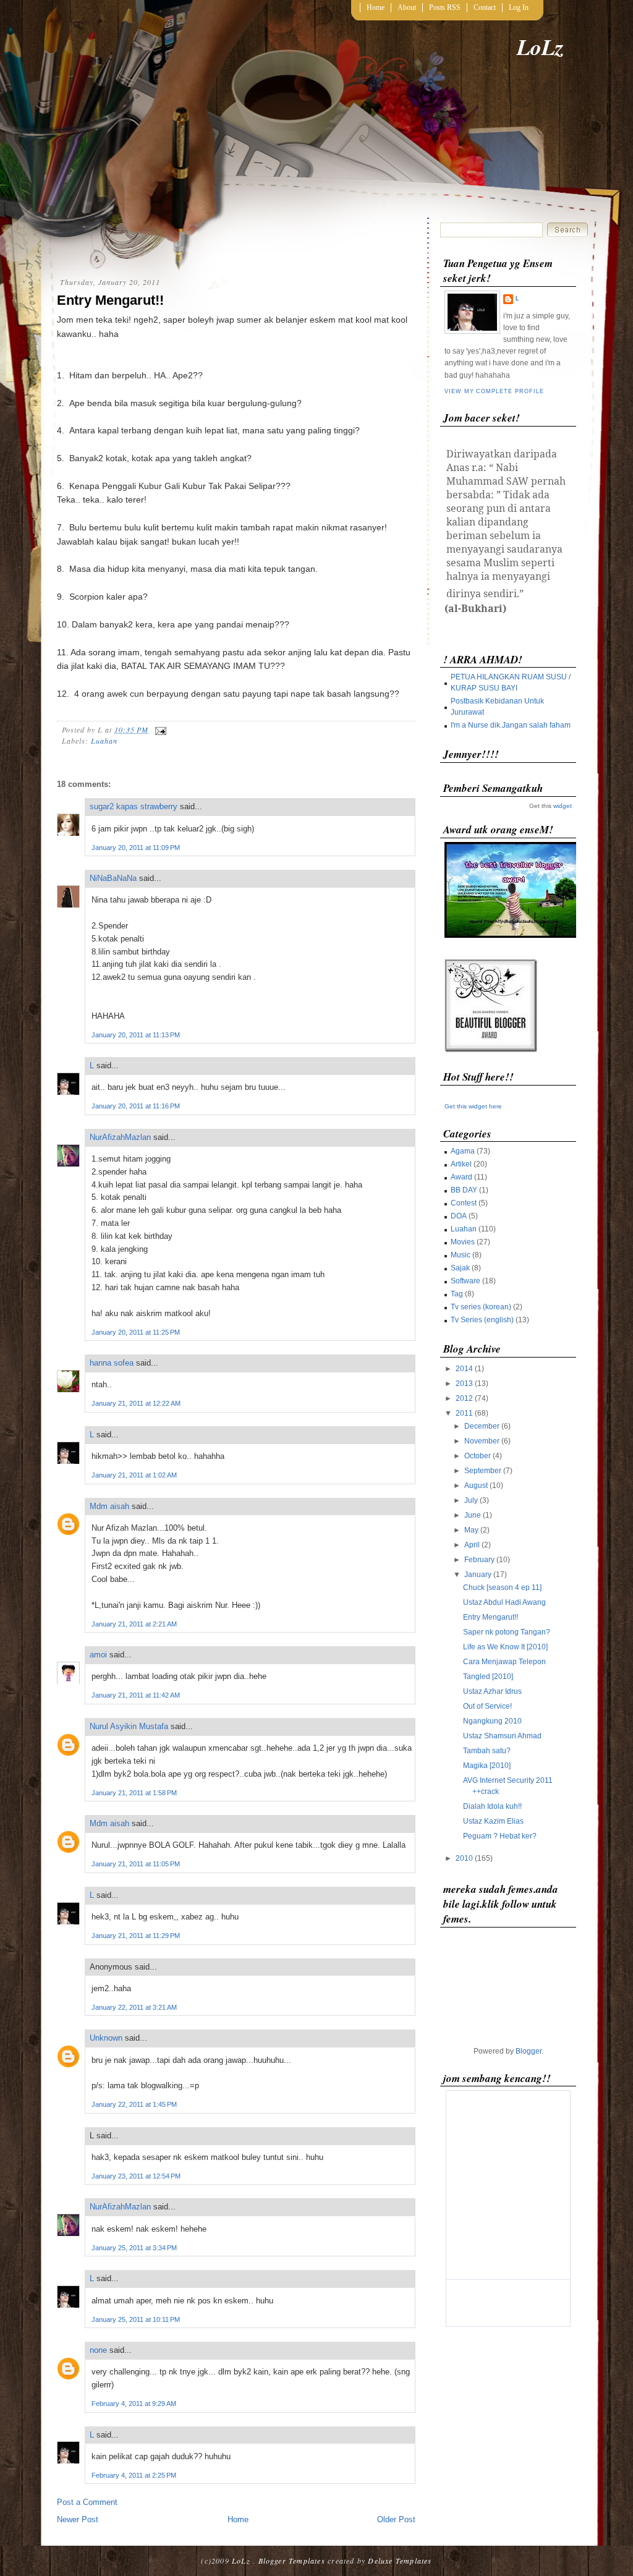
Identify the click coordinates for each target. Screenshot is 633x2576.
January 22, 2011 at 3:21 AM (134, 2007)
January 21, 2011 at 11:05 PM (136, 1864)
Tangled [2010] (488, 1677)
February (479, 1560)
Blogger (529, 2051)
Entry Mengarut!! (110, 300)
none (98, 2350)
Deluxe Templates (400, 2561)
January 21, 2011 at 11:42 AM (136, 1695)
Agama (463, 1151)
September (483, 1471)
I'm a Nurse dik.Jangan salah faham (511, 725)
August (476, 1486)
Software (465, 1281)
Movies (463, 1242)
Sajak (460, 1268)
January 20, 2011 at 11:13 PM (136, 1035)
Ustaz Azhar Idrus (492, 1691)
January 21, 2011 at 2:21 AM (134, 1624)
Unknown (106, 2038)
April (472, 1545)
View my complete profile (494, 391)
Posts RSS (445, 7)
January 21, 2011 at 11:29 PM (136, 1936)
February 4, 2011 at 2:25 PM (134, 2475)
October (478, 1456)
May (471, 1530)
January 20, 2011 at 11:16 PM (136, 1106)
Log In (519, 7)
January (478, 1575)
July (471, 1500)
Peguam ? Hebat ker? (500, 1836)
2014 (464, 1369)
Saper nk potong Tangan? (507, 1632)
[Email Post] (159, 729)
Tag (457, 1294)
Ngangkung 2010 (492, 1721)
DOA (459, 1216)
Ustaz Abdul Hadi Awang (504, 1602)
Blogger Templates (292, 2561)
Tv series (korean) (481, 1307)
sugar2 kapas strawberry (134, 806)
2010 (464, 1858)
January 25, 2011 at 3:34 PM (134, 2248)
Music (461, 1255)
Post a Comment (87, 2502)
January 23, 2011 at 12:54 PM (136, 2176)
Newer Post (78, 2519)
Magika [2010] (487, 1766)
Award (461, 1177)
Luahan (104, 741)
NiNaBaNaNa (113, 878)
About (407, 7)
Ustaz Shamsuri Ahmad (502, 1736)
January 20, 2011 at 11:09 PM (136, 848)
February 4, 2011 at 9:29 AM (134, 2404)
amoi (98, 1655)
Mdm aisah (109, 1506)
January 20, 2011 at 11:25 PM (136, 1332)
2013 (464, 1384)
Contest (464, 1203)
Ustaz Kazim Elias (493, 1821)
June (473, 1515)
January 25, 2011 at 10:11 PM (136, 2319)
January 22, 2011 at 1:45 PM (134, 2104)
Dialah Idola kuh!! (492, 1806)
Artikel (461, 1164)
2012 (464, 1398)
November (482, 1441)
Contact (485, 7)
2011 (464, 1413)
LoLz (540, 47)
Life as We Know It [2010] (505, 1647)
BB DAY (464, 1190)
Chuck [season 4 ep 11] (502, 1588)
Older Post (396, 2519)
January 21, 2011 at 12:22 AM (136, 1403)
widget (563, 806)
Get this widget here (473, 1106)
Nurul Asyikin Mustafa (129, 1726)
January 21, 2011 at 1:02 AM (134, 1475)
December (482, 1426)
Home (376, 7)
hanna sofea (112, 1363)
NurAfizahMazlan (120, 1137)
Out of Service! (487, 1706)
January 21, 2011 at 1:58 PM (134, 1793)
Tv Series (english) (482, 1320)
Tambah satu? (487, 1751)
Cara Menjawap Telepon (504, 1662)
